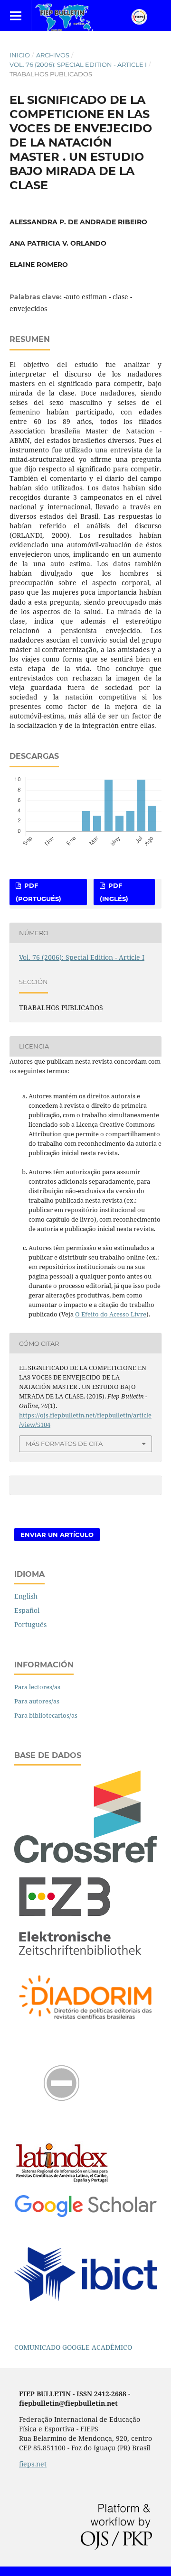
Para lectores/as (37, 1687)
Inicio (20, 55)
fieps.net (33, 2464)
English (26, 1596)
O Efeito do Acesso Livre (111, 1314)
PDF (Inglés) (114, 892)
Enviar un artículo (57, 1535)
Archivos (53, 55)
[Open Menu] (15, 15)
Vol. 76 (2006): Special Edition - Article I (78, 64)
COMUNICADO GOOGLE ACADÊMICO (73, 2347)
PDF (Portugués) (38, 892)
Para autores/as (37, 1701)
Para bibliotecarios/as (46, 1715)
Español (27, 1610)
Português (30, 1624)
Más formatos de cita (64, 1444)
